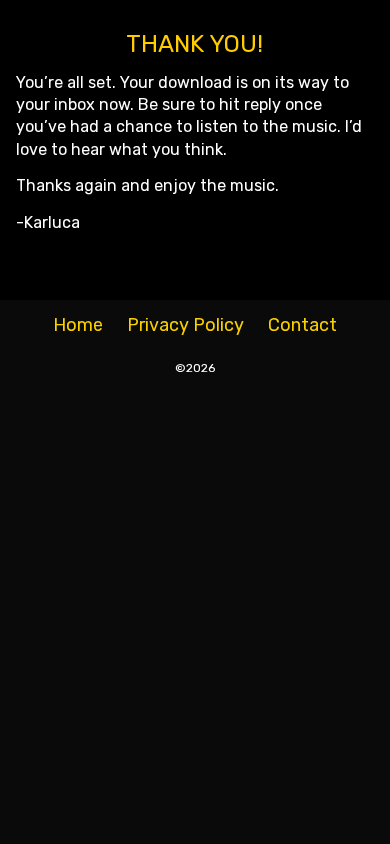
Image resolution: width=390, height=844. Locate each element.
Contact (302, 325)
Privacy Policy (185, 325)
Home (78, 325)
